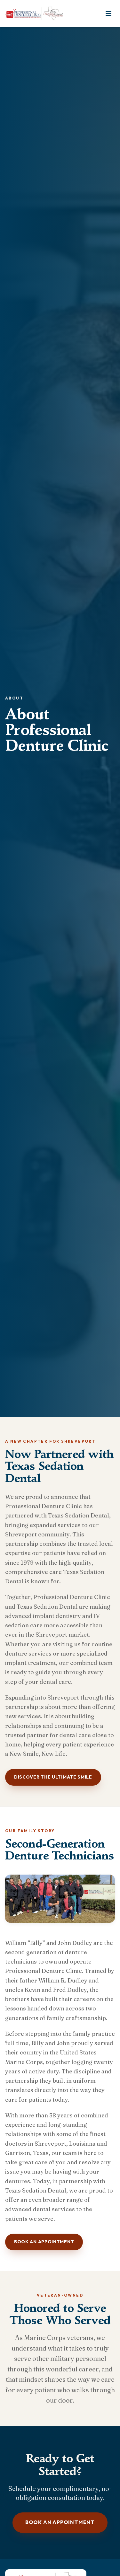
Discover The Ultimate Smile (53, 1777)
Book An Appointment (44, 2242)
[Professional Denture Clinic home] (36, 13)
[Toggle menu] (108, 13)
